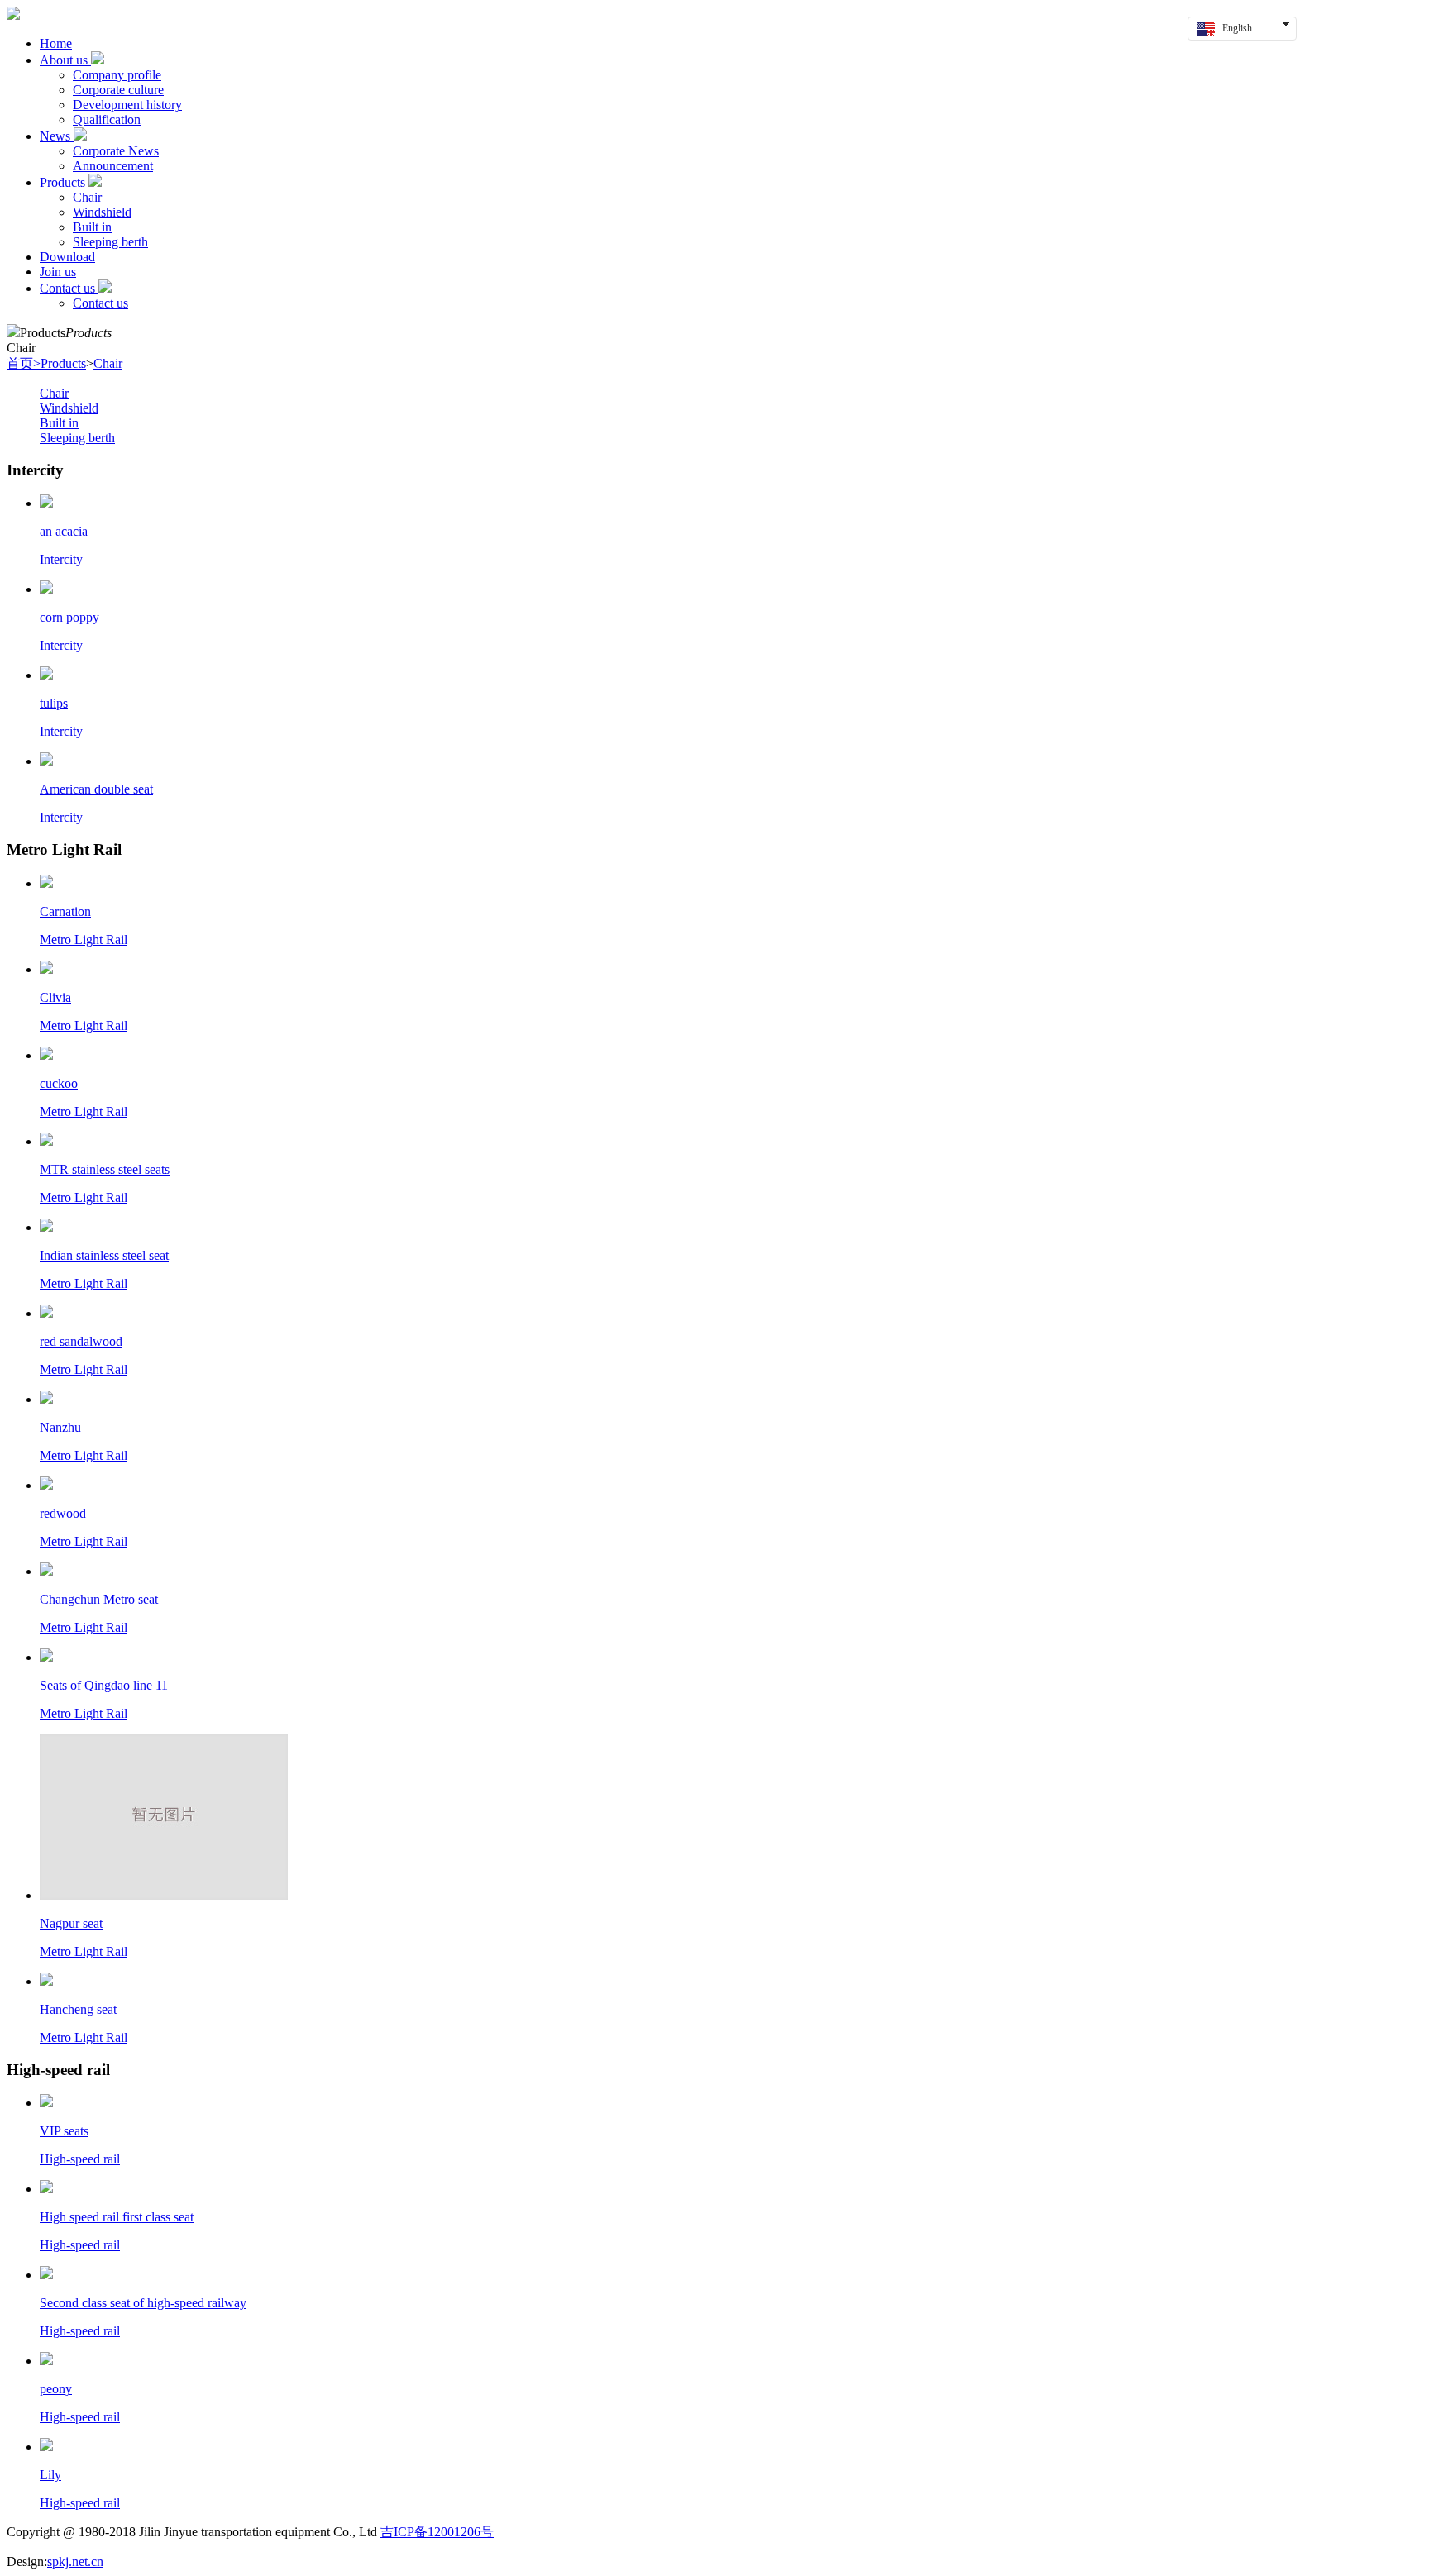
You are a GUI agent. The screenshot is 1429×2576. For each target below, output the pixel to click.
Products (64, 182)
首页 (24, 363)
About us (65, 60)
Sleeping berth (110, 242)
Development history (127, 105)
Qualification (107, 119)
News (57, 136)
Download (67, 257)
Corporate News (116, 151)
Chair (87, 197)
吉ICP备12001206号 (437, 2532)
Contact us (69, 288)
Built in (92, 227)
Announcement (113, 166)
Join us (58, 272)
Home (56, 43)
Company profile (117, 75)
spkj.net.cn (75, 2562)
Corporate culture (118, 90)
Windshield (102, 212)
